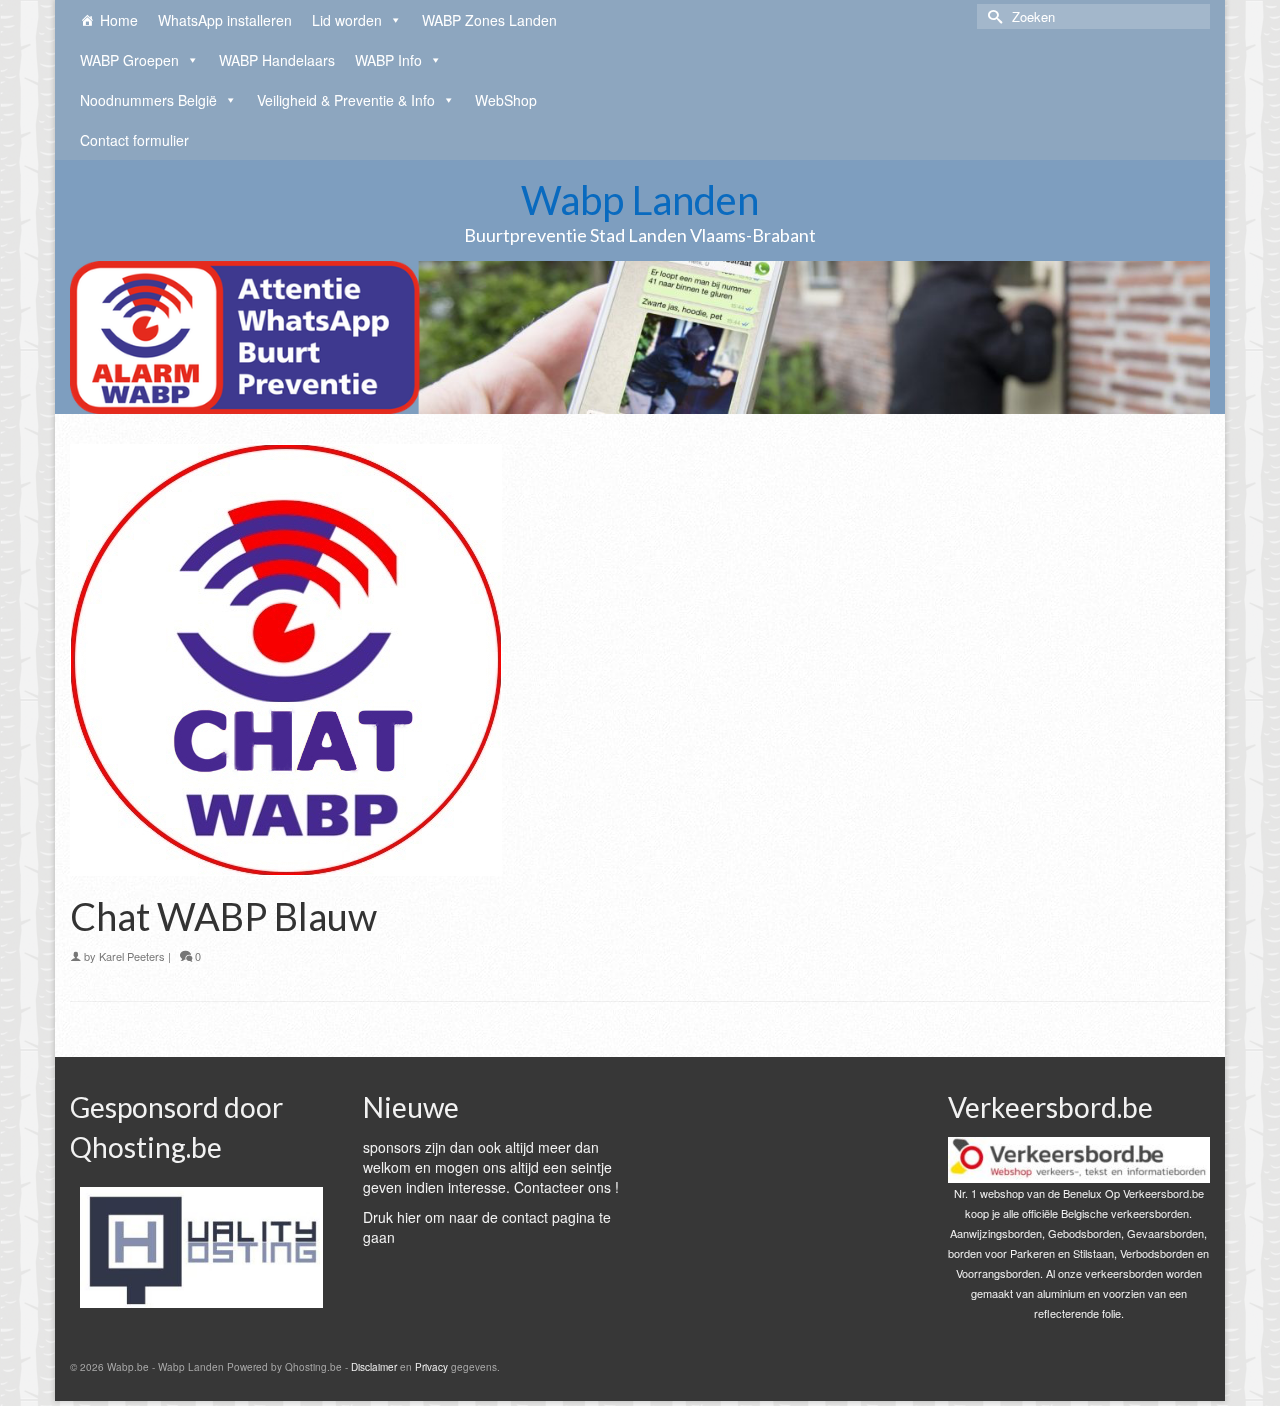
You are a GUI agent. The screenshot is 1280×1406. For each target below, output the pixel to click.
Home (119, 20)
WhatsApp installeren (225, 20)
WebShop (506, 100)
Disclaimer (374, 1367)
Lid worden (347, 20)
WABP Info (388, 60)
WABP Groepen (129, 60)
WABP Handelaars (277, 60)
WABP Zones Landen (489, 20)
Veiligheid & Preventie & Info (346, 100)
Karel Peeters (132, 956)
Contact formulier (134, 140)
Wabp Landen (640, 200)
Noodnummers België (148, 100)
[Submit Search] (992, 16)
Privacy (431, 1367)
